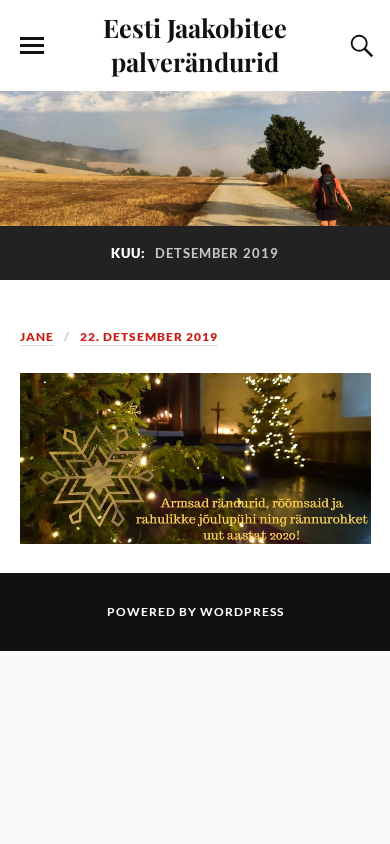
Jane (37, 336)
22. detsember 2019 (149, 336)
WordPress (242, 611)
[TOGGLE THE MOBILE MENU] (32, 46)
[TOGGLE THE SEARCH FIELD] (359, 46)
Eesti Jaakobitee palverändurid (195, 44)
